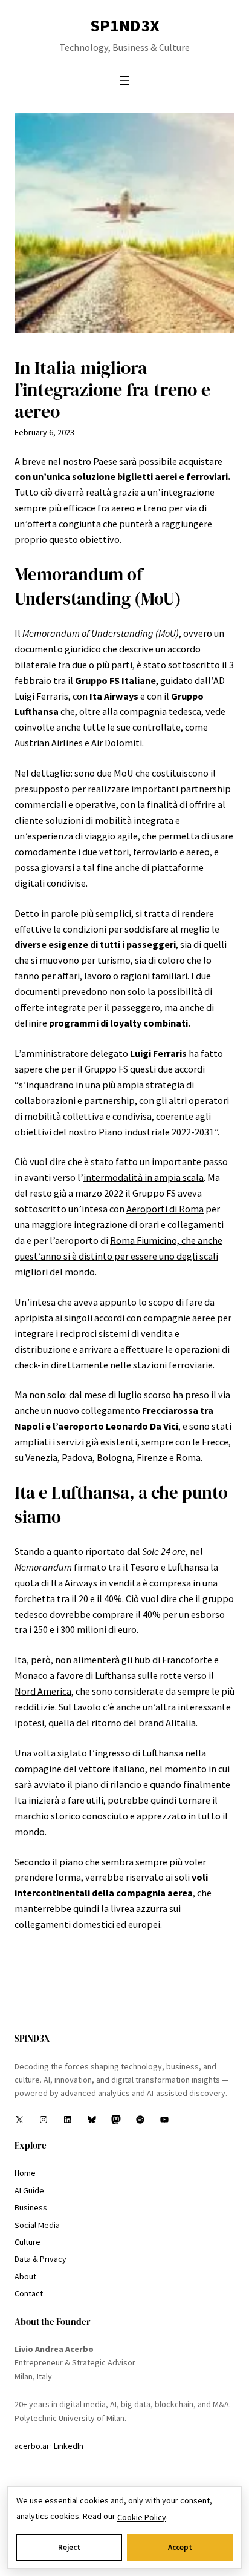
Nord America (43, 1691)
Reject (69, 2547)
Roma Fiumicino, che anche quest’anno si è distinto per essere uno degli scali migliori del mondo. (118, 1256)
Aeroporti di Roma (165, 1209)
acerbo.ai (31, 2446)
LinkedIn (69, 2446)
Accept (180, 2547)
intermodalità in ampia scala (144, 1177)
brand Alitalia (166, 1723)
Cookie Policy (142, 2517)
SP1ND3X (125, 25)
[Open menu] (124, 80)
